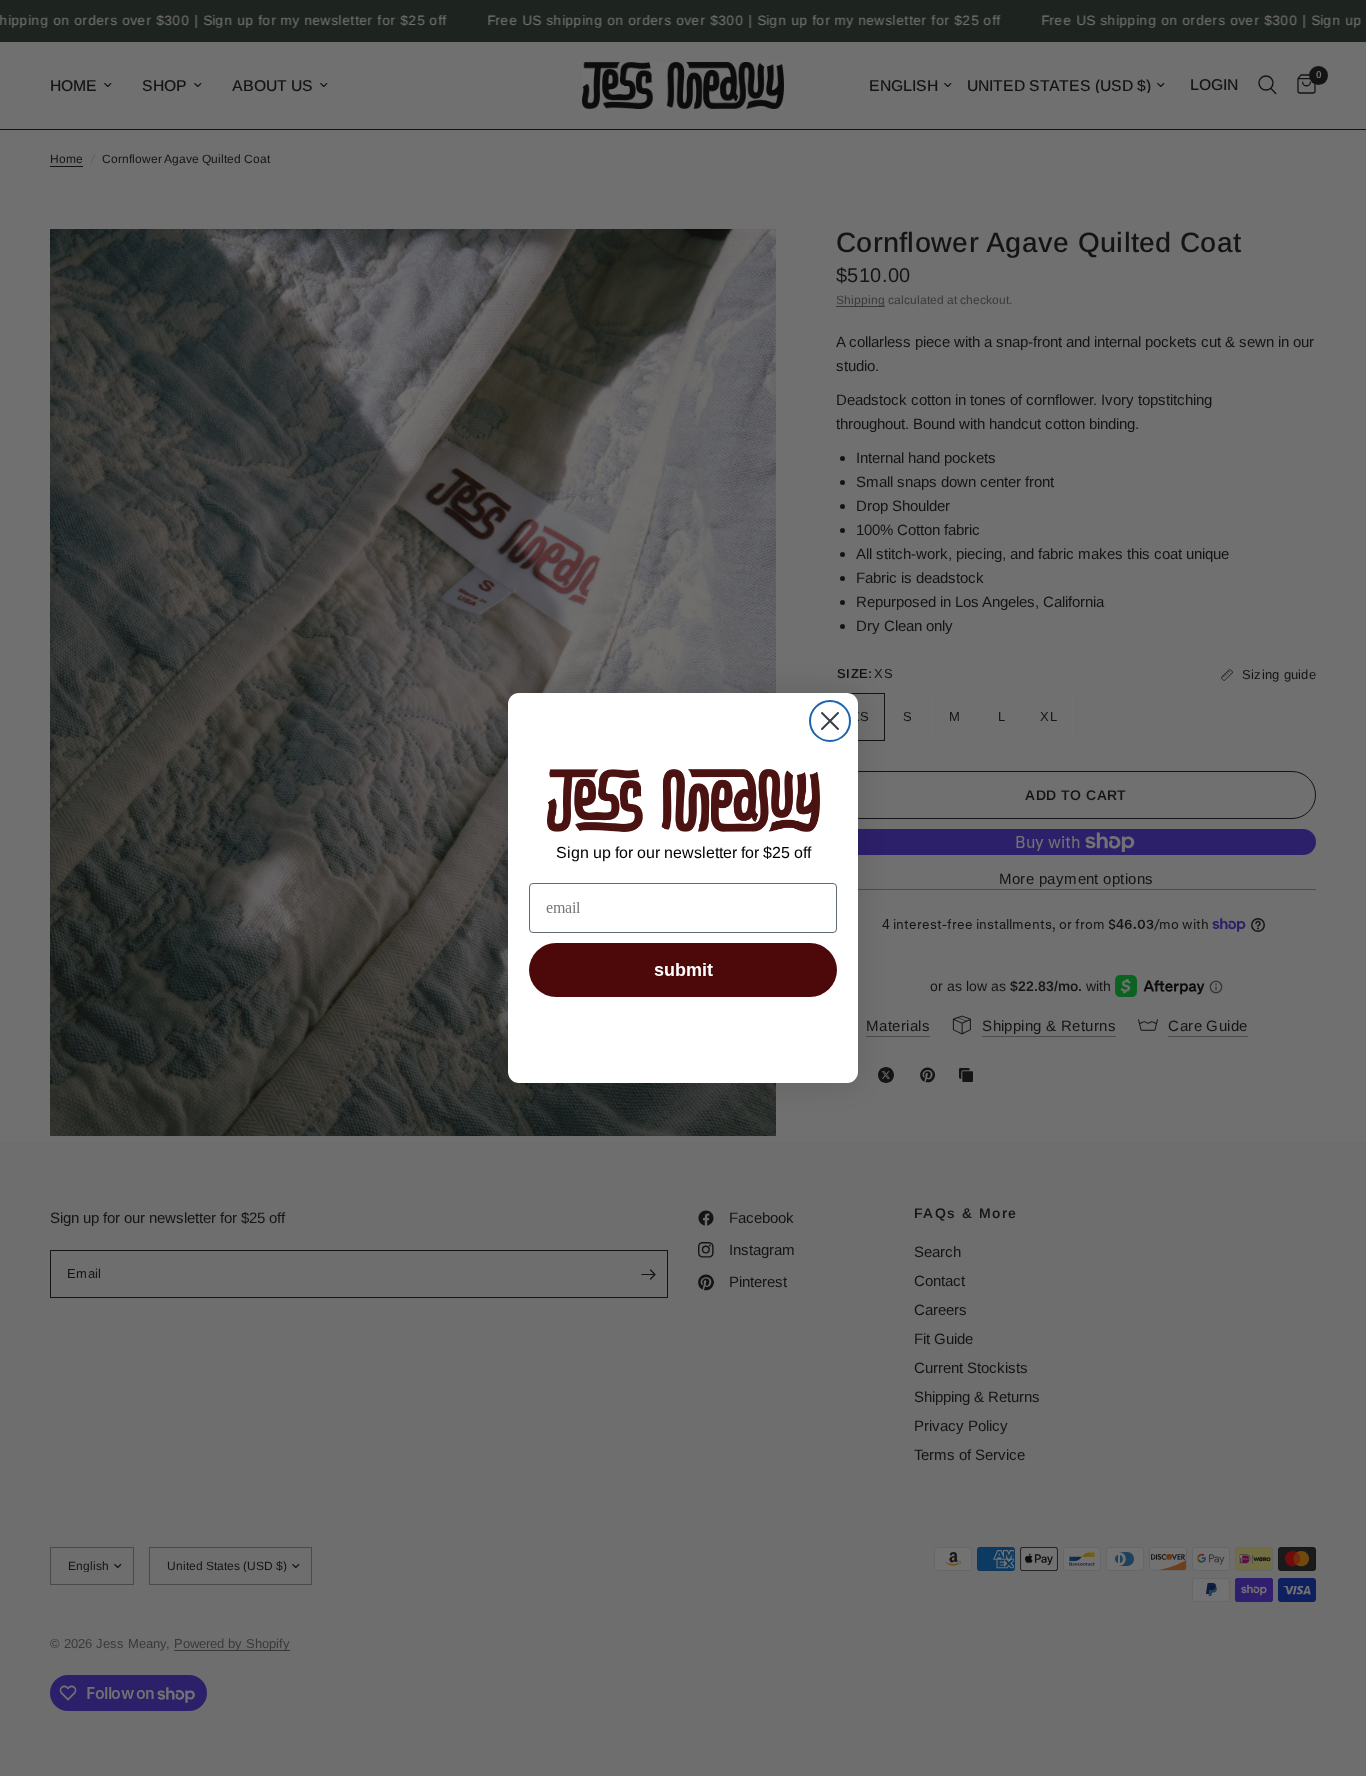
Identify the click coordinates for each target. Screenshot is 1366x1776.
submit (683, 970)
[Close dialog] (830, 721)
